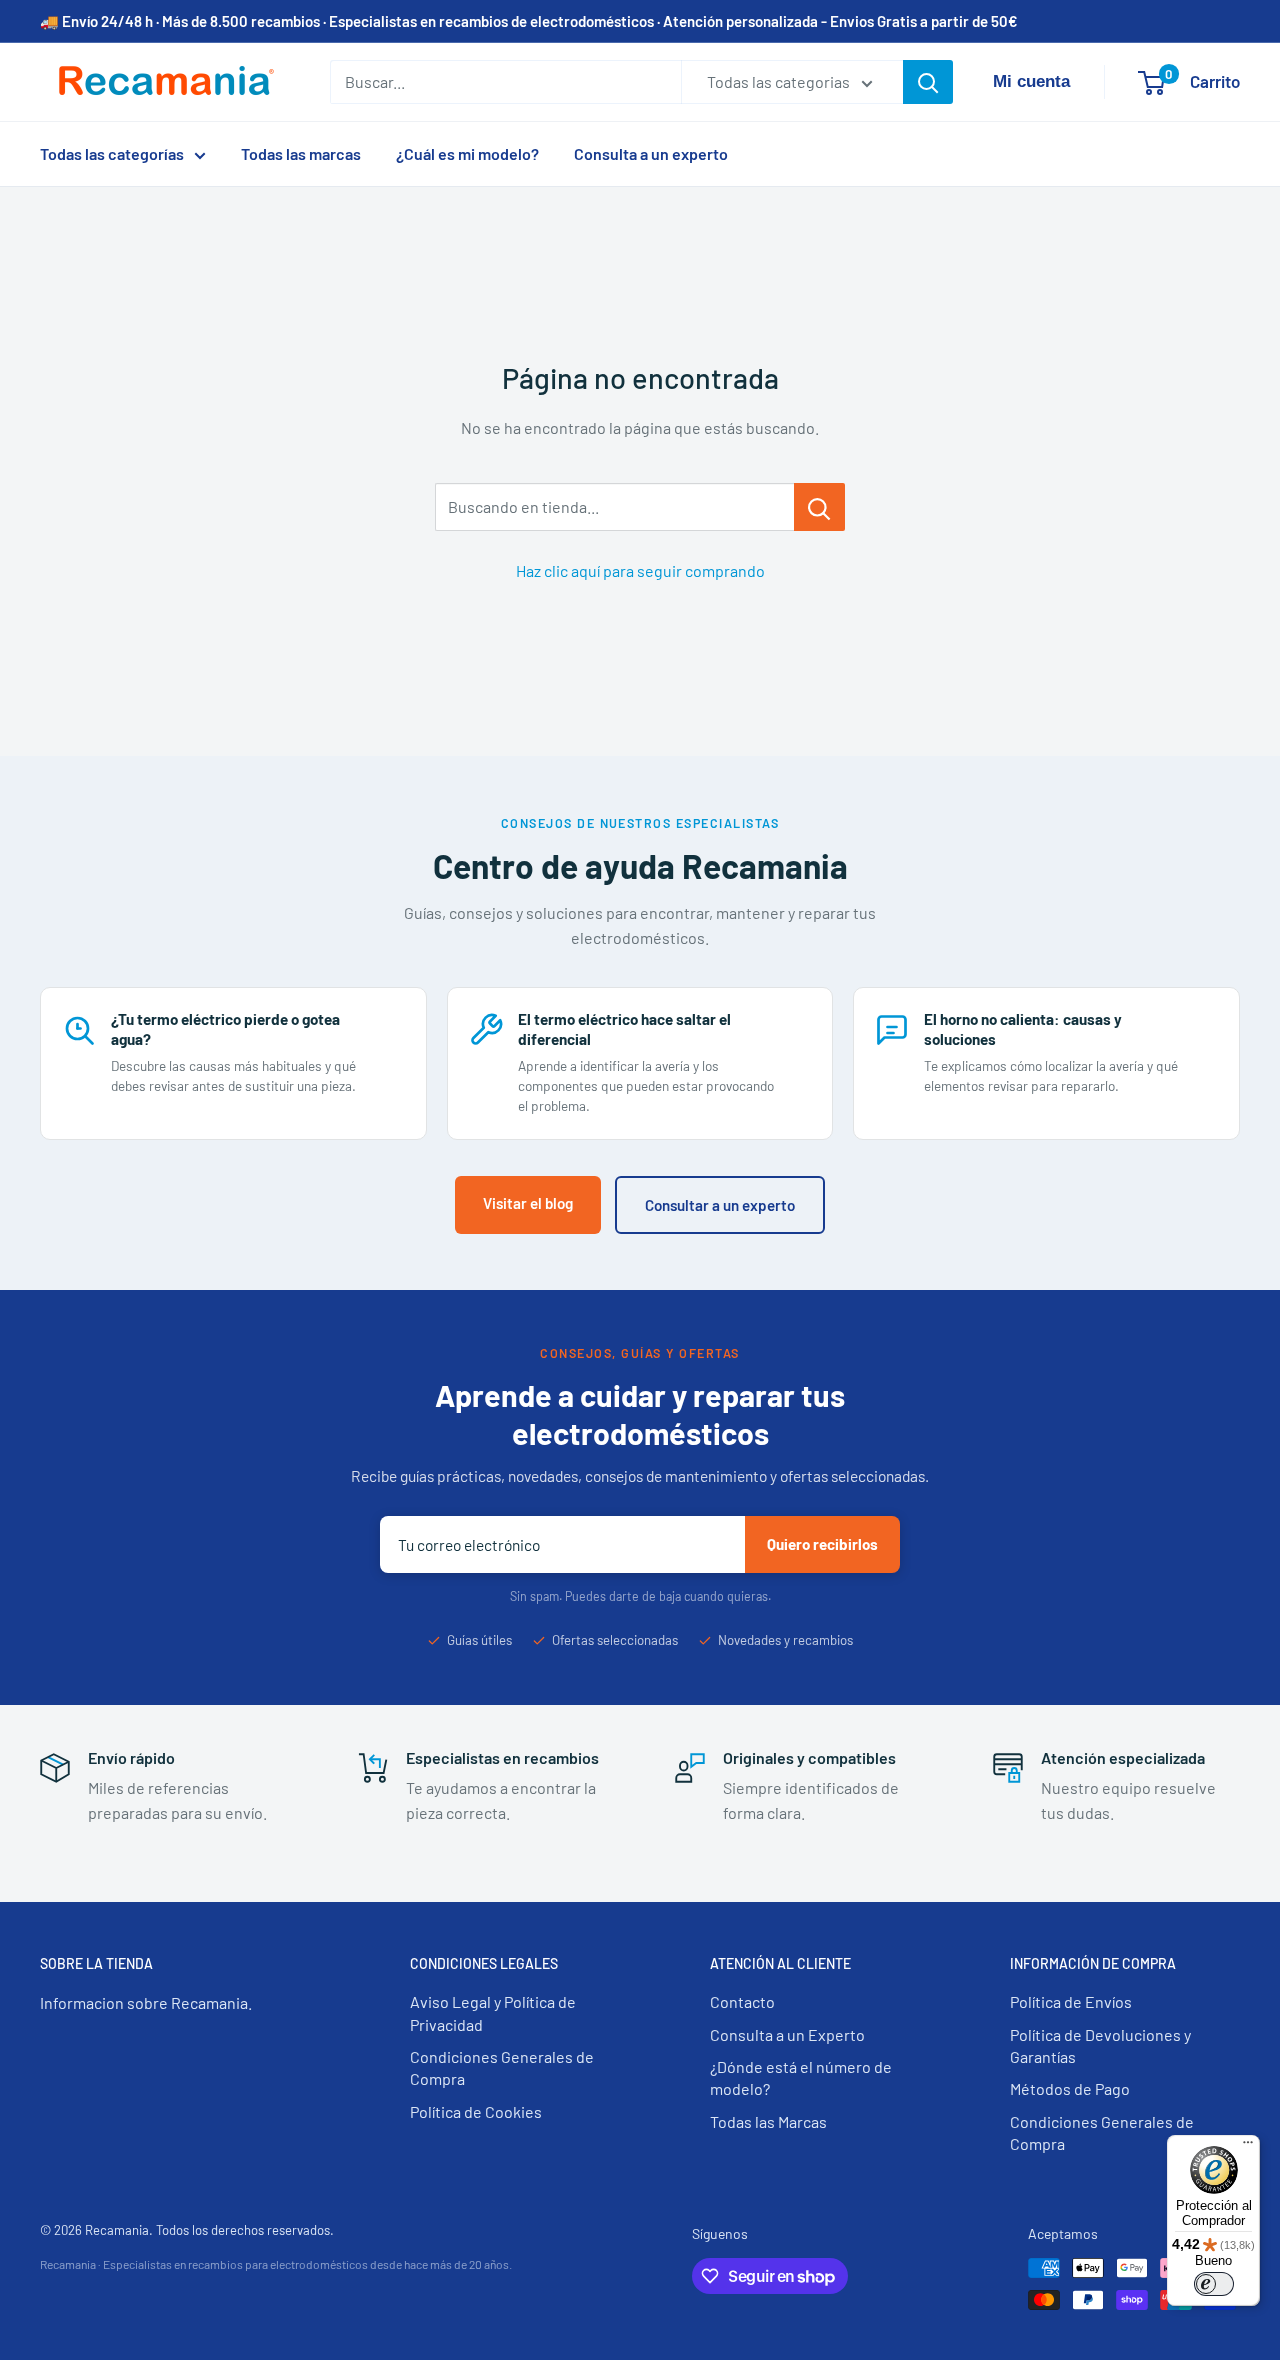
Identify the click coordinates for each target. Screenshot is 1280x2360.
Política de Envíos (1071, 2001)
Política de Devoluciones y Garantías (1100, 2045)
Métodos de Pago (1070, 2088)
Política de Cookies (476, 2111)
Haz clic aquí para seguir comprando (640, 570)
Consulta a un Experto (787, 2034)
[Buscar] (928, 82)
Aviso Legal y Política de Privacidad (493, 2012)
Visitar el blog (528, 1203)
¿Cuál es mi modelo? (467, 153)
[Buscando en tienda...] (819, 507)
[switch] (1214, 2284)
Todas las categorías (112, 153)
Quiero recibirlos (822, 1544)
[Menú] (1248, 2147)
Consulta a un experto (651, 153)
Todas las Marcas (768, 2121)
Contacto (742, 2001)
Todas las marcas (301, 153)
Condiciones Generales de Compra (502, 2067)
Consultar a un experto (720, 1205)
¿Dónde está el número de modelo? (801, 2077)
